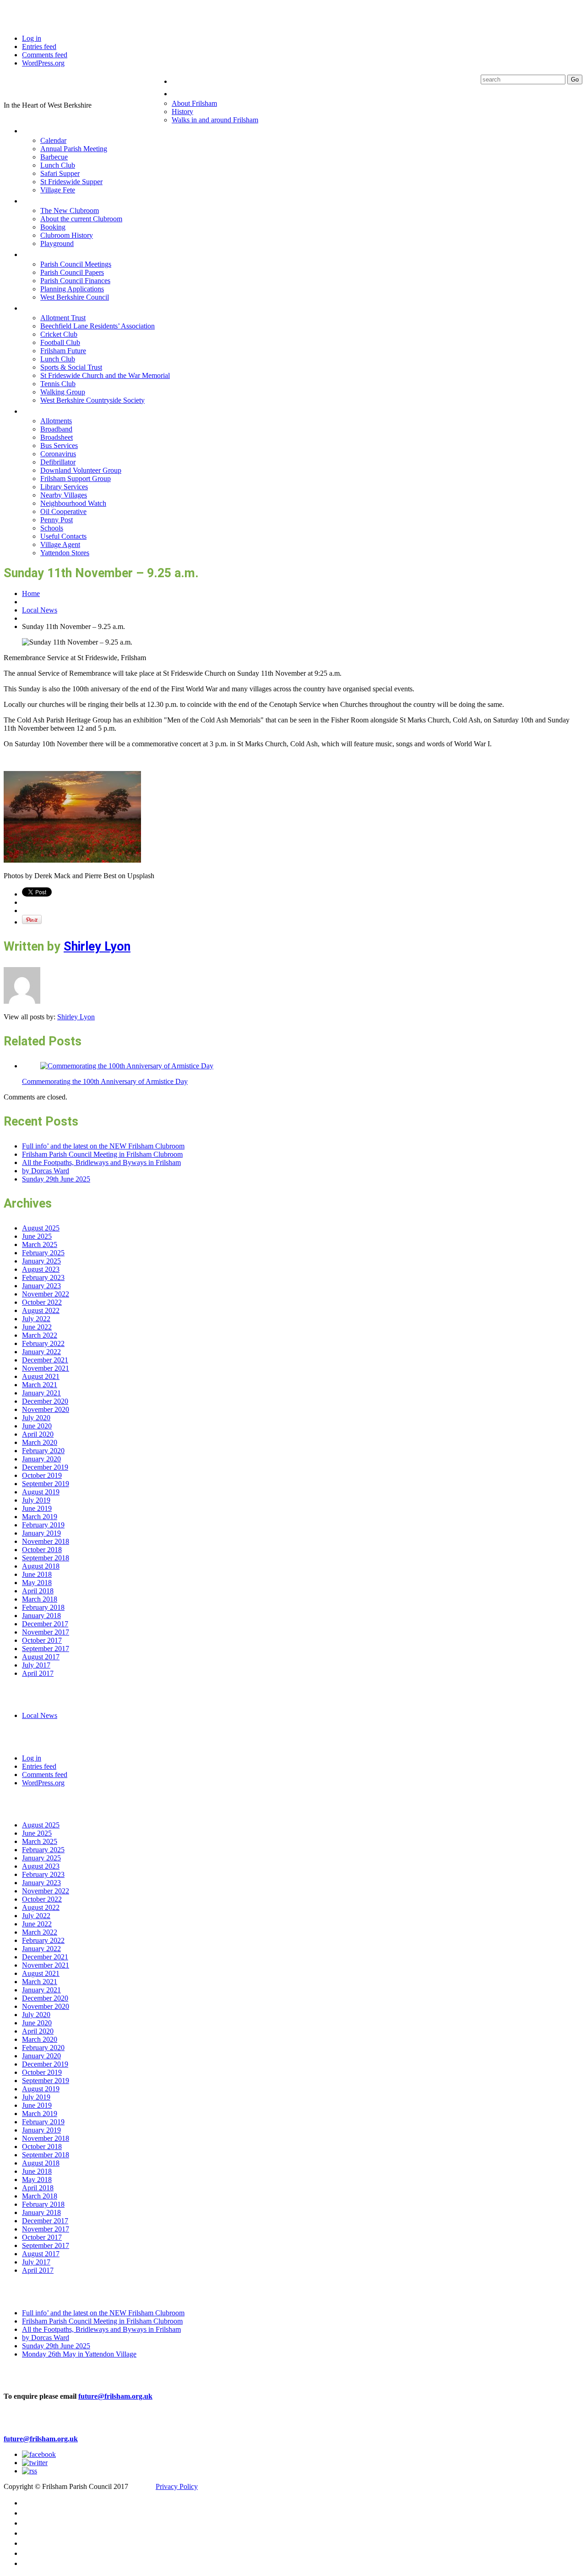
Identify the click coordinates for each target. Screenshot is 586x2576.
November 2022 (46, 1294)
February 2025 (43, 1253)
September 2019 (46, 1484)
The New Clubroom (70, 211)
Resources (43, 411)
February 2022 (43, 1343)
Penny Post (57, 520)
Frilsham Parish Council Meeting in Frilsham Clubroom (102, 1154)
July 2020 (36, 1418)
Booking (53, 227)
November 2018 (46, 1541)
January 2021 (41, 1393)
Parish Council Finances (75, 281)
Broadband (56, 429)
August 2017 (41, 1657)
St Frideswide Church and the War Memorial (105, 375)
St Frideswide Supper (71, 182)
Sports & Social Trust (71, 367)
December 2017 (45, 1624)
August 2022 (41, 1310)
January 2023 (41, 1286)
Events (36, 130)
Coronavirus (58, 454)
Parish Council (51, 254)
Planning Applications (72, 289)
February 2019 (43, 1525)
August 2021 (41, 1376)
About (184, 93)
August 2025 (41, 1228)
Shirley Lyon (97, 946)
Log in (32, 38)
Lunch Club (58, 165)
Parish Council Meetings (76, 264)
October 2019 (42, 1475)
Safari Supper (60, 173)
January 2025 (41, 1261)
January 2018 (41, 1616)
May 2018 (37, 1583)
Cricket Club (59, 334)
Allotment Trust (63, 318)
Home (183, 81)
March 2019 (40, 1517)
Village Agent (60, 544)
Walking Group (63, 392)
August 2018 (41, 1566)
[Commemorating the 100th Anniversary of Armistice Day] (127, 1066)
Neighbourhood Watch (73, 503)
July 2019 (36, 1500)
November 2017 (46, 1632)
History (182, 112)
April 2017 (38, 1673)
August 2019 (41, 1492)
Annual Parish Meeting (74, 149)
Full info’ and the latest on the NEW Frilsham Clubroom (103, 1146)
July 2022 (36, 1319)
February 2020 (43, 1451)
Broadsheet (57, 437)
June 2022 (37, 1327)
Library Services (64, 487)
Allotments (56, 421)
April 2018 (38, 1591)
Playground (57, 243)
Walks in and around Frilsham (215, 120)
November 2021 (46, 1368)
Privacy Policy (177, 2486)
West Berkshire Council (75, 297)
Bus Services (59, 446)
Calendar (53, 140)
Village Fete (58, 190)
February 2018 (43, 1607)
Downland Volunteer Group (81, 470)
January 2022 (41, 1352)
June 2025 (37, 1236)
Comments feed (45, 55)
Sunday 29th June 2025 (56, 1179)
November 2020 (46, 1409)
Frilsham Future (63, 351)
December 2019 (45, 1467)
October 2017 (42, 1640)
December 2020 (45, 1401)
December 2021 (45, 1360)
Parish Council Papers (72, 272)
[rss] (30, 2471)
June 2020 (37, 1426)
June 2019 (37, 1508)
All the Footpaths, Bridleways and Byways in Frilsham (101, 1162)
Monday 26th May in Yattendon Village (79, 2354)
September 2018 (46, 1558)
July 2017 (36, 1665)
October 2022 (42, 1302)
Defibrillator (58, 462)
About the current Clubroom (81, 219)
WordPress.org (43, 63)
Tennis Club (58, 384)
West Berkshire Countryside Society (92, 400)
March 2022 (40, 1335)
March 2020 (40, 1442)
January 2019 (41, 1533)
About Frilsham (194, 103)
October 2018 (42, 1550)
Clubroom (42, 200)
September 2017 (46, 1649)
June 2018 (37, 1574)
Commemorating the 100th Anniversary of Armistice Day (105, 1081)
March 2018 (40, 1599)
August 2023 (41, 1269)
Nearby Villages (64, 495)
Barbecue (54, 157)
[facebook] (39, 2454)
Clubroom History (67, 235)
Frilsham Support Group (76, 479)
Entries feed (39, 46)
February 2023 (43, 1277)
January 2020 (41, 1459)
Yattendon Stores (65, 553)
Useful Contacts (63, 536)
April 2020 (38, 1434)
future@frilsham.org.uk (115, 2396)
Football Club (60, 342)
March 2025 (40, 1244)
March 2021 (40, 1385)
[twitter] (35, 2463)
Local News (40, 610)
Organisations (50, 308)
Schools (52, 528)
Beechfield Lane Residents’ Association (98, 326)
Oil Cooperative (63, 511)
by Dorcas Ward (46, 1171)
